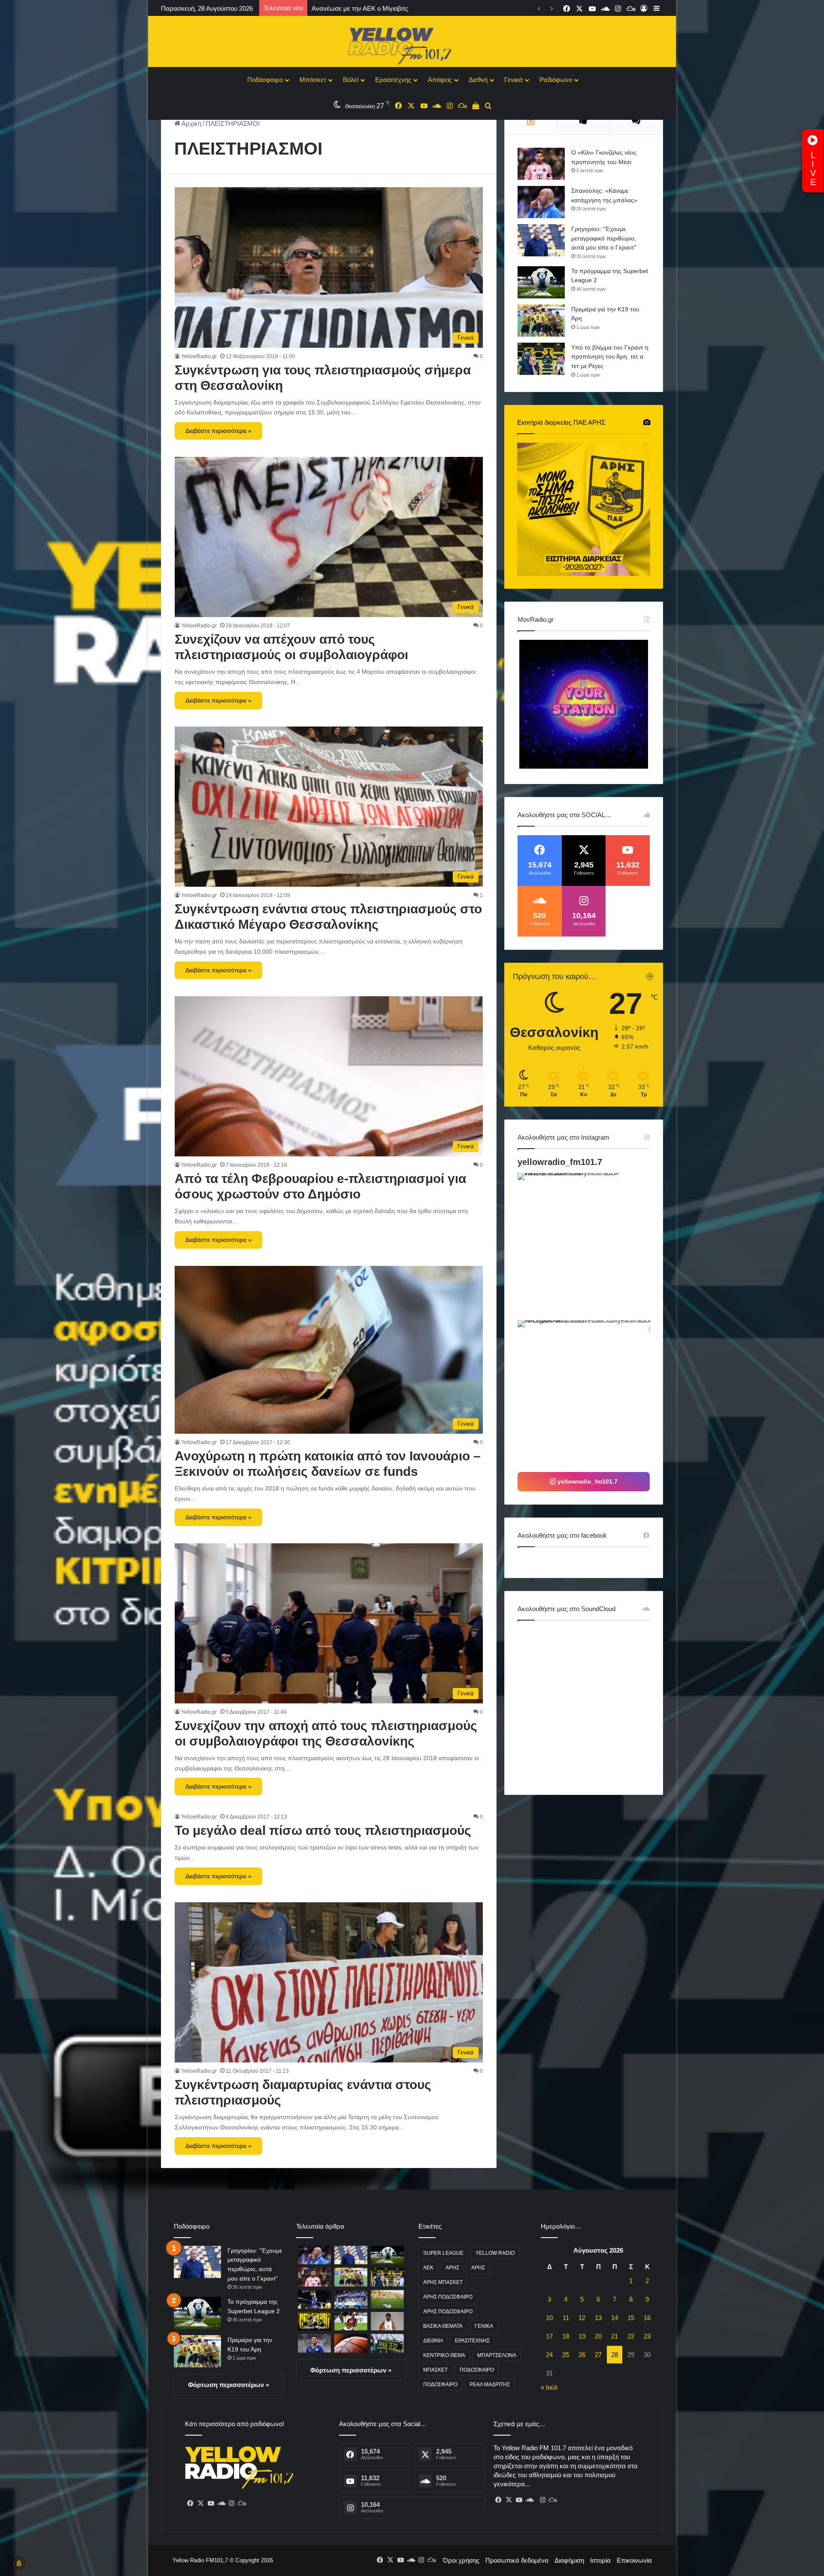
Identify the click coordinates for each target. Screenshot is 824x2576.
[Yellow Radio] (412, 44)
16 (647, 2318)
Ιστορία (600, 2560)
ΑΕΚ (428, 2268)
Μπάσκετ (313, 80)
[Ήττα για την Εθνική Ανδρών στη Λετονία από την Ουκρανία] (351, 2299)
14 (615, 2318)
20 (598, 2336)
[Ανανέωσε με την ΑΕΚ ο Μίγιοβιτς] (314, 2321)
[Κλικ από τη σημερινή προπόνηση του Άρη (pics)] (387, 2299)
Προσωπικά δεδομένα (517, 2560)
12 (582, 2318)
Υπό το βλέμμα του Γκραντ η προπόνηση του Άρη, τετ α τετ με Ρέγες (610, 357)
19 (582, 2336)
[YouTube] (211, 2503)
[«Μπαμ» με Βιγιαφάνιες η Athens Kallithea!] (314, 2343)
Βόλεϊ (351, 80)
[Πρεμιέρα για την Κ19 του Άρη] (541, 321)
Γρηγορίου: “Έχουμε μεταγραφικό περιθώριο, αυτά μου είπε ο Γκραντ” (604, 238)
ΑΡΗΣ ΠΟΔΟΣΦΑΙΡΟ (448, 2297)
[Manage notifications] (19, 2564)
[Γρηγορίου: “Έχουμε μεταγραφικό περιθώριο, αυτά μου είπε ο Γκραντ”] (541, 240)
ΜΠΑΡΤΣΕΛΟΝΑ (497, 2355)
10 (549, 2318)
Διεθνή (478, 80)
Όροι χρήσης (461, 2560)
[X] (200, 2503)
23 (647, 2336)
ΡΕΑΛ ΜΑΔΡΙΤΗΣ (490, 2384)
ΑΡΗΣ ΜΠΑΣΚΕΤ (443, 2282)
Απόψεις (440, 80)
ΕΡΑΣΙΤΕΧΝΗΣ (472, 2341)
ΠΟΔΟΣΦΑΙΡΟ (477, 2370)
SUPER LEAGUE (443, 2253)
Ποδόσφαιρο (265, 80)
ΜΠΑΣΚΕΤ (435, 2370)
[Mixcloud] (242, 2503)
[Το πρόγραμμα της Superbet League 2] (541, 282)
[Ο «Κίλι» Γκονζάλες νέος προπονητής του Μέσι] (541, 164)
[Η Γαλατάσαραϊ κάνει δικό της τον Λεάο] (351, 2321)
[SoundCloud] (221, 2503)
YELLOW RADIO (495, 2253)
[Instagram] (231, 2503)
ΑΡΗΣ (452, 2268)
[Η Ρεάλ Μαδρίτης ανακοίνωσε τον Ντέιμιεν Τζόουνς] (387, 2321)
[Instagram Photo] (590, 1246)
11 (566, 2318)
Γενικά (513, 80)
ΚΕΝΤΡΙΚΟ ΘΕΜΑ (444, 2355)
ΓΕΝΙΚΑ (484, 2326)
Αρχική (191, 123)
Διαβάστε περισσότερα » (218, 431)
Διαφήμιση (569, 2560)
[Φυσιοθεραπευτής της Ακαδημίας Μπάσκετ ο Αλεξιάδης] (351, 2343)
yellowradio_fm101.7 (560, 1162)
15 (631, 2318)
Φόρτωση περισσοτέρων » (229, 2385)
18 (566, 2336)
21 (615, 2336)
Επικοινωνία (634, 2560)
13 (598, 2318)
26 (582, 2355)
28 (615, 2355)
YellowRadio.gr (199, 356)
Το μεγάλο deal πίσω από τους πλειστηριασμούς (323, 1830)
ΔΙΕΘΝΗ (433, 2341)
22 (631, 2336)
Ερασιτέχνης (393, 80)
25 (566, 2355)
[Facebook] (190, 2503)
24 (549, 2355)
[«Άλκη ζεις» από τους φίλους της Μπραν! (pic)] (387, 2343)
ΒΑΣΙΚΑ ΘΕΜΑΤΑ (443, 2326)
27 (598, 2355)
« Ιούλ (549, 2387)
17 (549, 2336)
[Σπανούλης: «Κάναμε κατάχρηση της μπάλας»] (541, 202)
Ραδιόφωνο (556, 80)
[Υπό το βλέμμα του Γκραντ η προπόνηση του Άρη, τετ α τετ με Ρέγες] (541, 359)
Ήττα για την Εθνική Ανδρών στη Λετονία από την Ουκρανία (397, 8)
